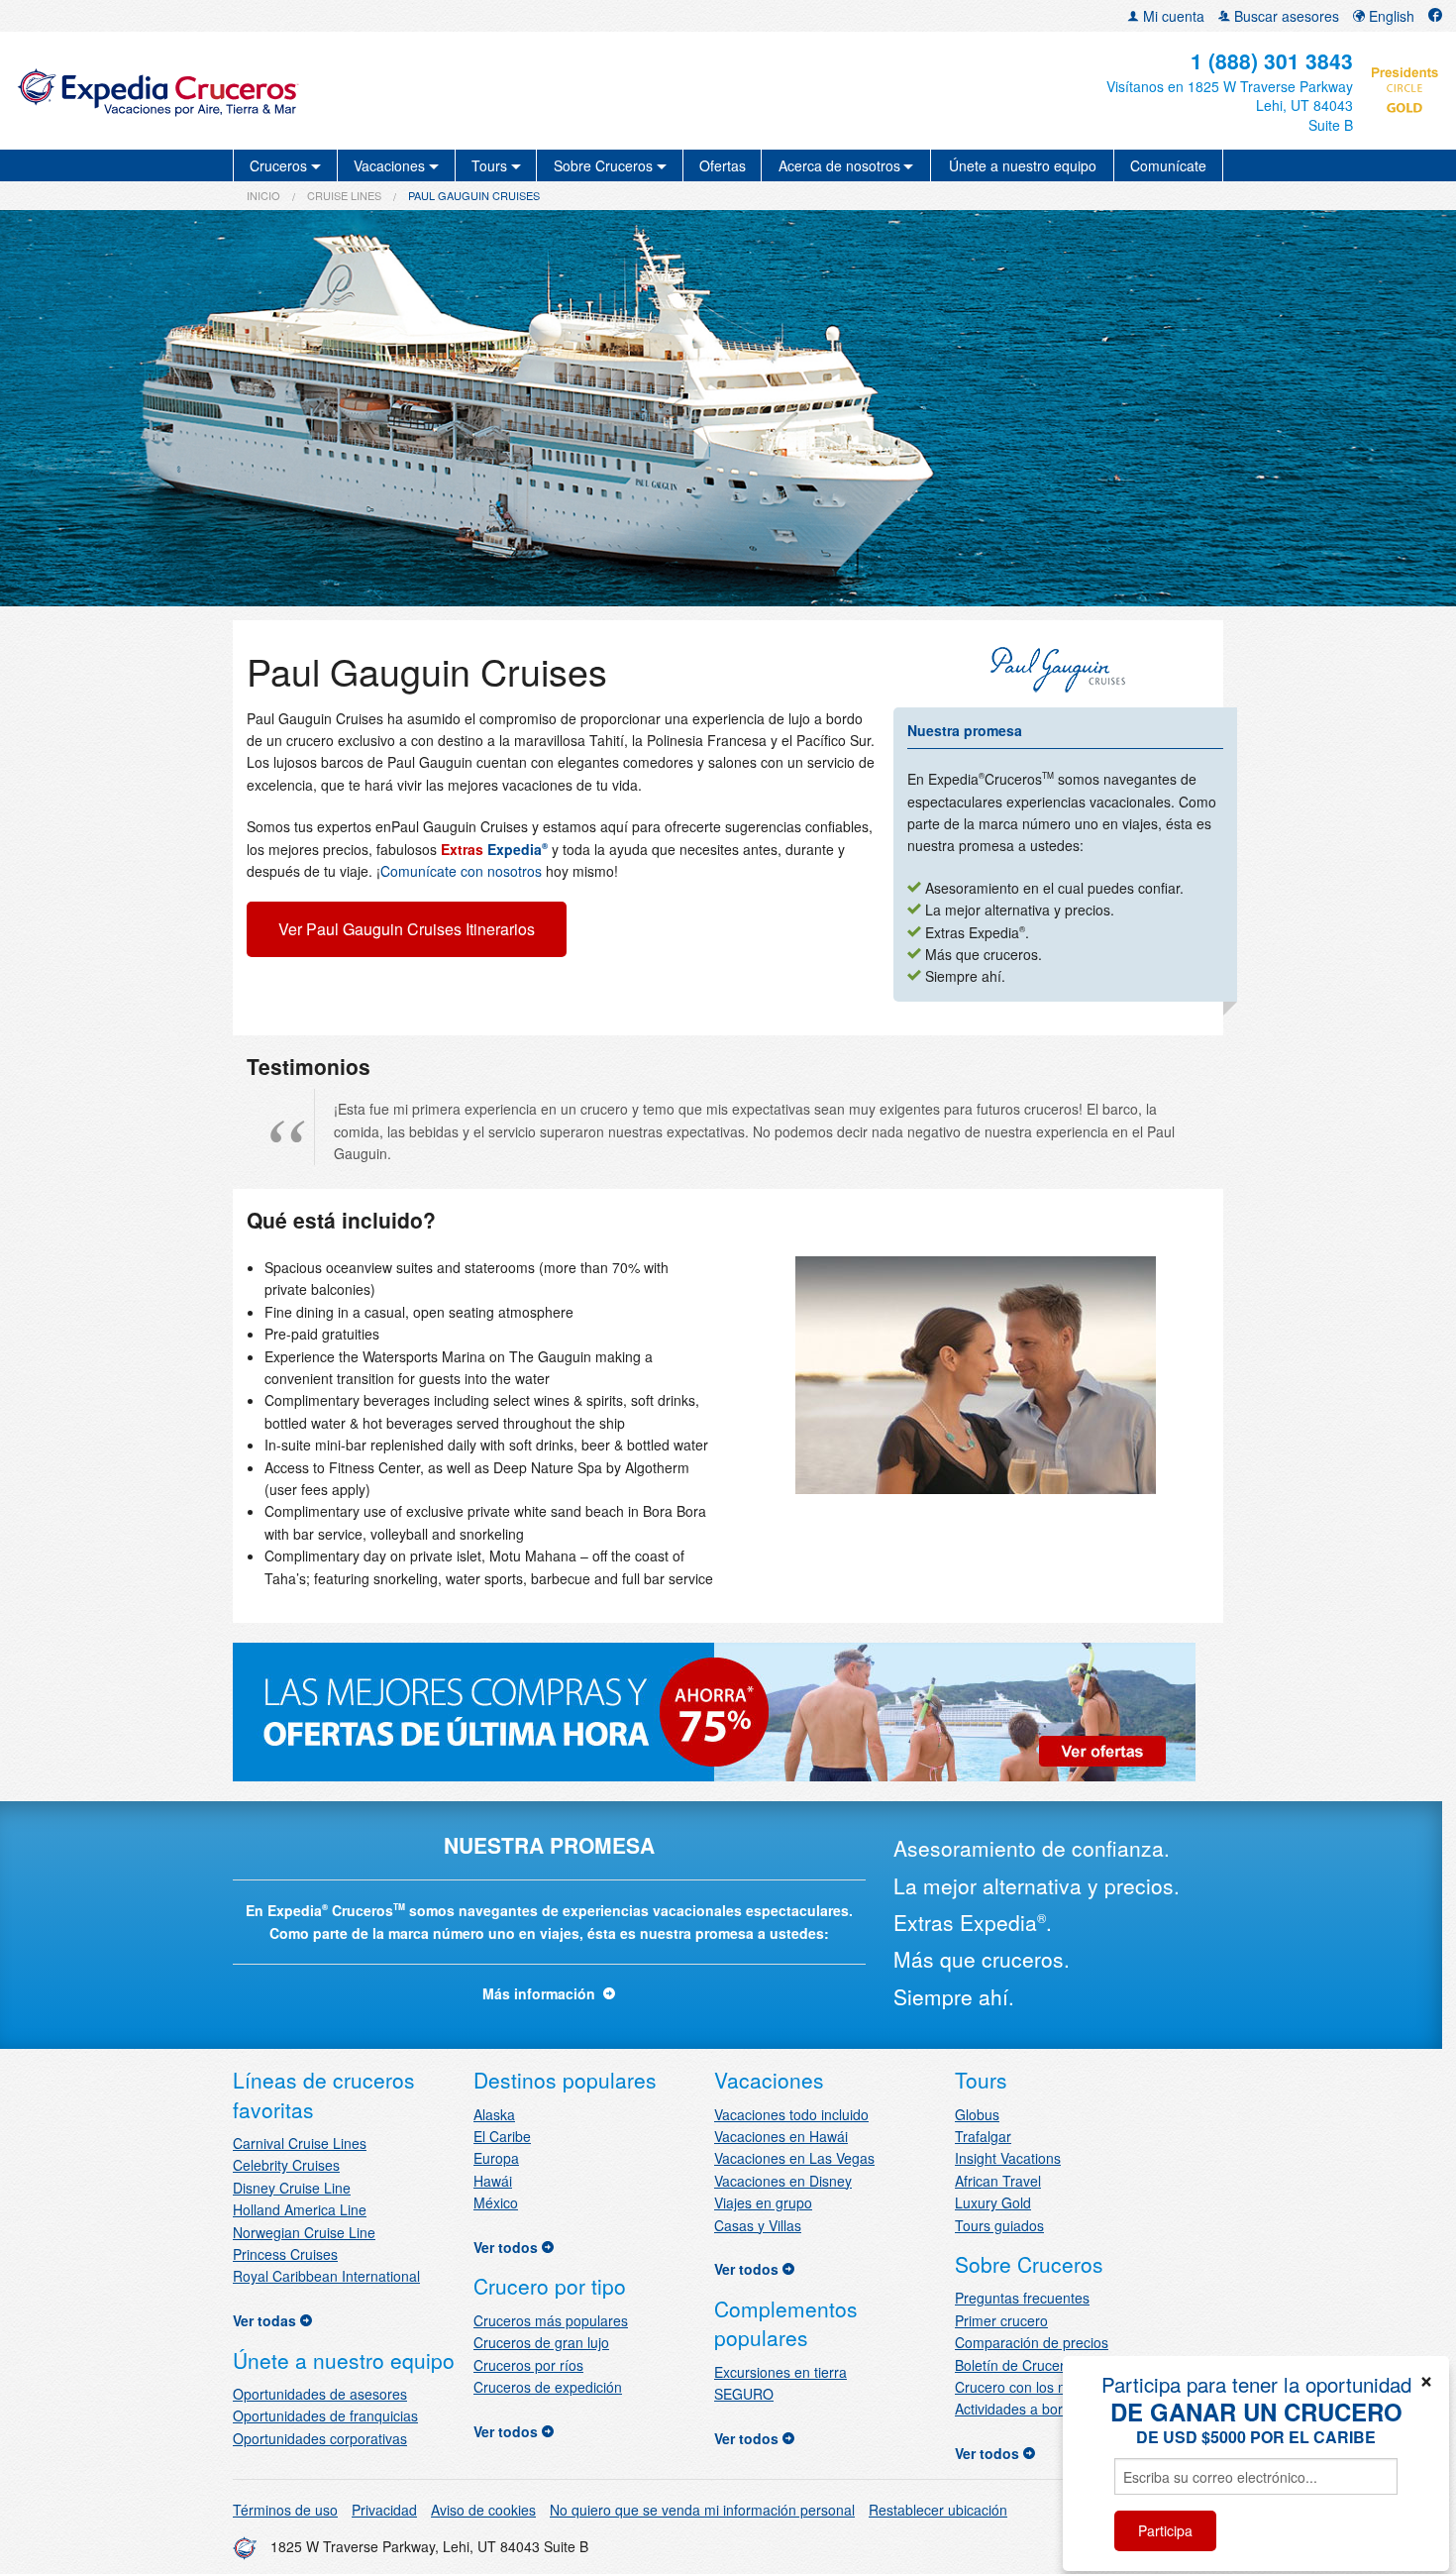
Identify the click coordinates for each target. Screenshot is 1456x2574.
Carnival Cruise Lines (300, 2143)
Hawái (493, 2181)
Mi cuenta (1172, 16)
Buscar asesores (1285, 16)
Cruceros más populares (551, 2320)
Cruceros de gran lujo (541, 2342)
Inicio (263, 195)
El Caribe (502, 2136)
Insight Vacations (1008, 2158)
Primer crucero (1001, 2320)
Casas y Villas (758, 2225)
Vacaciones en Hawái (781, 2136)
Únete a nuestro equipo (1023, 165)
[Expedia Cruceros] (250, 91)
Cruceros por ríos (528, 2365)
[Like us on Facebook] (1435, 16)
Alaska (494, 2114)
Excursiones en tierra (780, 2372)
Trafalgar (983, 2136)
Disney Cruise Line (292, 2188)
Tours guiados (999, 2225)
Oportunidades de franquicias (325, 2415)
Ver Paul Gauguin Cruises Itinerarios (407, 929)
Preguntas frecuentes (1022, 2298)
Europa (496, 2158)
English (1390, 16)
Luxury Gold (993, 2202)
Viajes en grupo (763, 2202)
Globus (977, 2114)
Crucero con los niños (1023, 2387)
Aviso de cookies (483, 2510)
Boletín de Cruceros (1017, 2365)
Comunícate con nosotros (461, 871)
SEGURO (744, 2394)
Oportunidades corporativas (320, 2438)
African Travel (998, 2181)
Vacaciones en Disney (783, 2181)
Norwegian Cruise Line (304, 2232)
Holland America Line (300, 2209)
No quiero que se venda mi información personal (702, 2510)
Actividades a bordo (1017, 2409)
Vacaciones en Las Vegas (794, 2158)
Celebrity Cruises (286, 2165)
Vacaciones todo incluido (791, 2114)
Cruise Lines (344, 195)
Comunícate (1168, 165)
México (496, 2202)
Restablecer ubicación (938, 2510)
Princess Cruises (285, 2254)
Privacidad (384, 2510)
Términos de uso (285, 2510)
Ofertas (723, 165)
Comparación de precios (1032, 2342)
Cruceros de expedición (548, 2387)
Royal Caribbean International (326, 2276)
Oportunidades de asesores (320, 2394)
